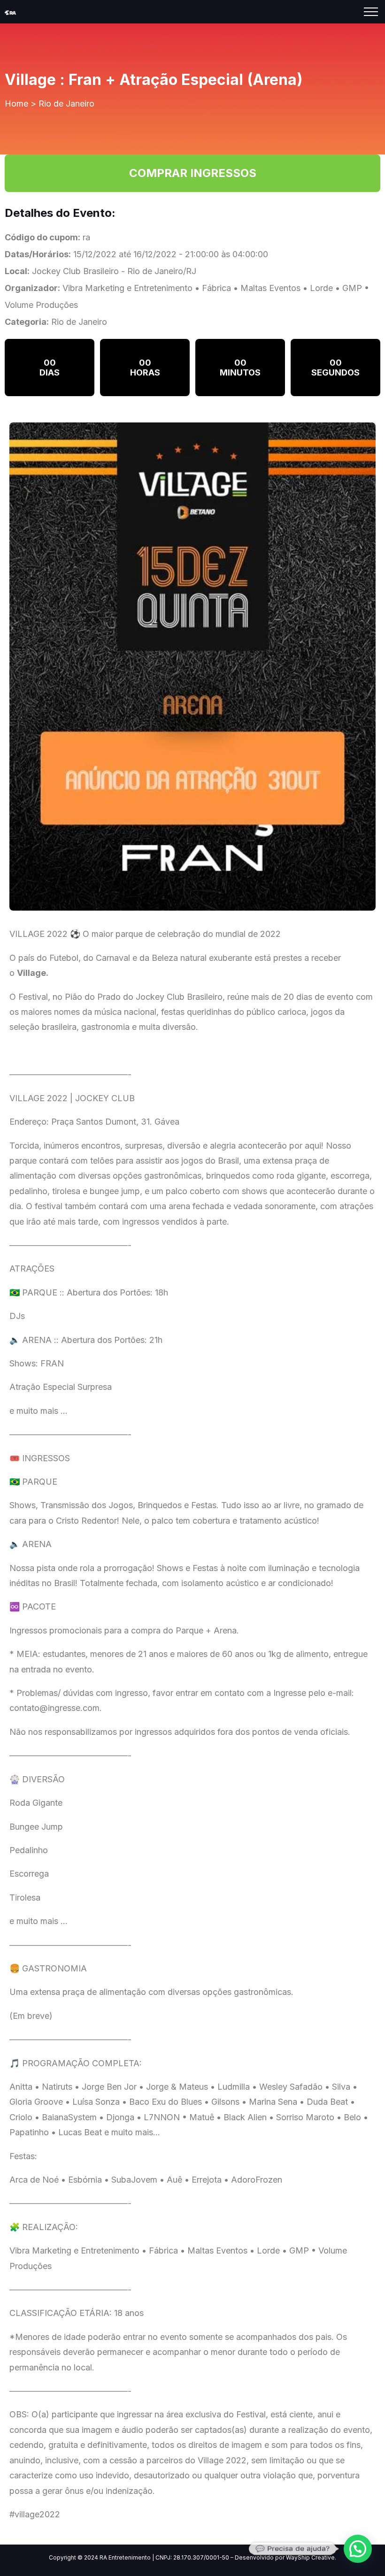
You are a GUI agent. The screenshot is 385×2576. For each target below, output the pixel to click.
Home (16, 103)
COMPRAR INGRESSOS (193, 173)
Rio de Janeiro (66, 103)
